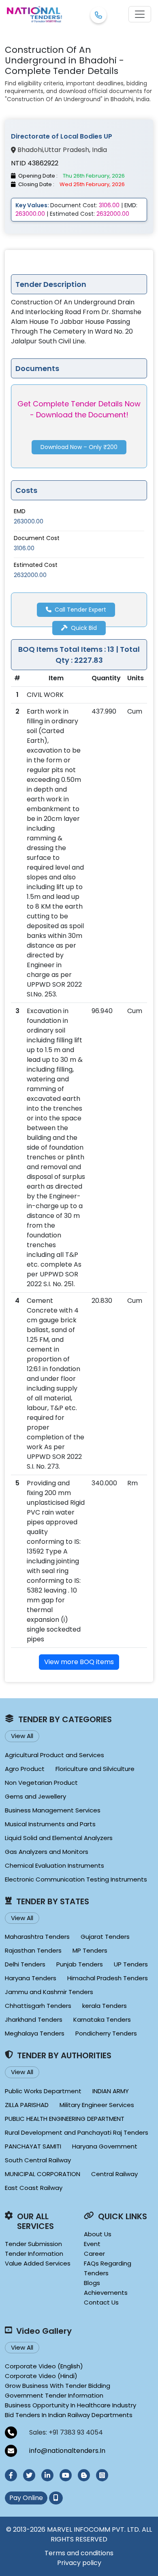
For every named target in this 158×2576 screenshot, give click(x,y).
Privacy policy (79, 2563)
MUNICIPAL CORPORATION (43, 2174)
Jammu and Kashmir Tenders (49, 1992)
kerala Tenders (105, 2006)
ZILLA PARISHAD (27, 2105)
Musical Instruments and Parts (50, 1824)
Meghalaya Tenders (35, 2033)
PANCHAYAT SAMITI (33, 2146)
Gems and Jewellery (35, 1796)
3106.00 (24, 548)
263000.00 (29, 521)
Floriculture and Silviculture (95, 1769)
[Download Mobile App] (56, 2498)
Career (94, 2254)
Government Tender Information (54, 2395)
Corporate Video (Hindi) (41, 2376)
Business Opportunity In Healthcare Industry (70, 2405)
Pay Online (26, 2498)
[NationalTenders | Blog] (84, 2475)
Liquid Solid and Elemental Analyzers (59, 1838)
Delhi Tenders (25, 1964)
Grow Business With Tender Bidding (58, 2386)
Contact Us (101, 2302)
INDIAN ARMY (111, 2091)
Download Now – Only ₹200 (79, 447)
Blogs (92, 2283)
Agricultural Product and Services (54, 1755)
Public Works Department (43, 2091)
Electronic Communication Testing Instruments (76, 1879)
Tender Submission (33, 2244)
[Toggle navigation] (140, 14)
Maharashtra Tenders (37, 1937)
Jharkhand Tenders (34, 2019)
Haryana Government (105, 2146)
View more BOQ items (79, 1662)
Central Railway (114, 2174)
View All (22, 1736)
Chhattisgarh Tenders (38, 2006)
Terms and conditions (79, 2553)
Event (92, 2244)
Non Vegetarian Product (41, 1783)
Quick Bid (84, 628)
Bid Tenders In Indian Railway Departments (69, 2415)
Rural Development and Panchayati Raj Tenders (77, 2132)
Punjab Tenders (80, 1964)
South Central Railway (38, 2160)
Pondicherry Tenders (106, 2033)
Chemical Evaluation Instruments (54, 1865)
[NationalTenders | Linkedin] (47, 2475)
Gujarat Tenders (105, 1937)
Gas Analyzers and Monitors (47, 1852)
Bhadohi (30, 150)
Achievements (106, 2293)
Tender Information (34, 2254)
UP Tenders (131, 1964)
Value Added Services (38, 2263)
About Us (98, 2234)
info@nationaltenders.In (67, 2451)
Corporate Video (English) (44, 2366)
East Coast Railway (34, 2188)
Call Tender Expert (80, 610)
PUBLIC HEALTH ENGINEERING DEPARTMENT (65, 2119)
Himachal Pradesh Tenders (108, 1978)
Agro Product (25, 1769)
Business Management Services (53, 1810)
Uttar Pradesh (67, 150)
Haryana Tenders (31, 1978)
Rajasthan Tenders (33, 1950)
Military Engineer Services (97, 2105)
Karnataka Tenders (102, 2019)
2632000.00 (30, 575)
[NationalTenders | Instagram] (102, 2475)
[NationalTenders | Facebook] (11, 2475)
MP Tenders (90, 1950)
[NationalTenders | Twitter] (29, 2475)
